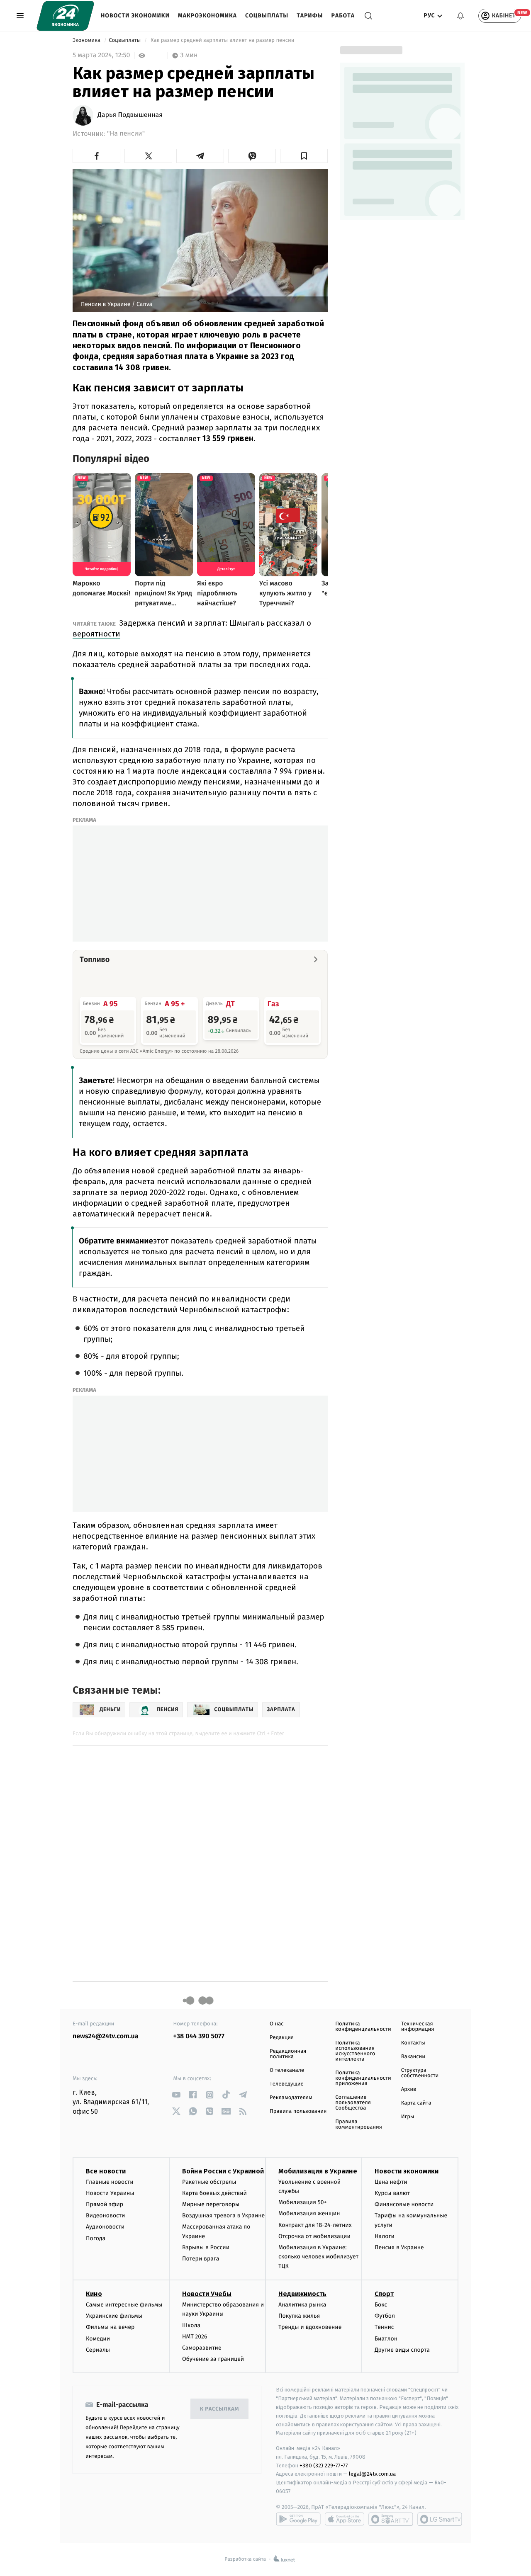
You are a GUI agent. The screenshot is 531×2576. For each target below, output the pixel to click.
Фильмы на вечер (110, 2327)
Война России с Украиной (223, 2171)
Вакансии (413, 2057)
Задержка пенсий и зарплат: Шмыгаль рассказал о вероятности (192, 628)
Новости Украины (110, 2193)
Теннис (384, 2327)
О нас (276, 2024)
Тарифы (310, 16)
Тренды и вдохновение (310, 2327)
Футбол (385, 2316)
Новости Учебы (207, 2294)
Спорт (384, 2294)
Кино (94, 2294)
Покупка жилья (299, 2316)
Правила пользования (298, 2111)
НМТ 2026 (195, 2337)
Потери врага (201, 2259)
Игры (408, 2117)
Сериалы (98, 2350)
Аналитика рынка (302, 2305)
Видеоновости (106, 2215)
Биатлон (386, 2339)
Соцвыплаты (267, 16)
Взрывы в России (206, 2247)
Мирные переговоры (211, 2204)
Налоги (385, 2236)
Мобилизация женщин (309, 2213)
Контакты (413, 2043)
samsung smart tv (440, 2519)
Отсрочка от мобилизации (314, 2236)
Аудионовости (105, 2227)
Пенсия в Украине (399, 2247)
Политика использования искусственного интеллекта (355, 2051)
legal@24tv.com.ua (372, 2474)
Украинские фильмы (114, 2316)
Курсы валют (392, 2193)
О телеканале (287, 2070)
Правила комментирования (359, 2124)
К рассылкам (219, 2409)
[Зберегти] (304, 156)
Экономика (87, 40)
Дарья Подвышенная (130, 115)
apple (345, 2519)
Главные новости (110, 2182)
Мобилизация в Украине (318, 2171)
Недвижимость (302, 2294)
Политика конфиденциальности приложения (363, 2078)
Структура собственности (420, 2073)
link (177, 2095)
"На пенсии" (126, 134)
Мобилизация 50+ (302, 2202)
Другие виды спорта (402, 2350)
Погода (96, 2238)
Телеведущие (287, 2084)
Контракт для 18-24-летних (315, 2225)
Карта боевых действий (214, 2193)
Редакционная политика (288, 2054)
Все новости (106, 2171)
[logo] (65, 16)
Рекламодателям (291, 2098)
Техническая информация (418, 2027)
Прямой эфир (105, 2204)
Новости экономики (135, 16)
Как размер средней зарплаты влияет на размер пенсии (222, 40)
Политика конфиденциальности (363, 2027)
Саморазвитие (202, 2348)
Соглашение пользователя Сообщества (353, 2103)
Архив (409, 2089)
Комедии (98, 2339)
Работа (343, 16)
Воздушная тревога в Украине (223, 2215)
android (298, 2519)
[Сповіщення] (460, 16)
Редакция (282, 2038)
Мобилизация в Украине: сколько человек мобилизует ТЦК (318, 2257)
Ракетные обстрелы (209, 2182)
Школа (191, 2325)
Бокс (381, 2305)
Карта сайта (416, 2103)
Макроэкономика (207, 16)
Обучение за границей (213, 2359)
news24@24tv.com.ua (106, 2036)
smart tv (391, 2519)
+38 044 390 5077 (199, 2036)
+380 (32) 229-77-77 (324, 2466)
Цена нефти (391, 2182)
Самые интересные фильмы (124, 2305)
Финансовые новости (404, 2204)
